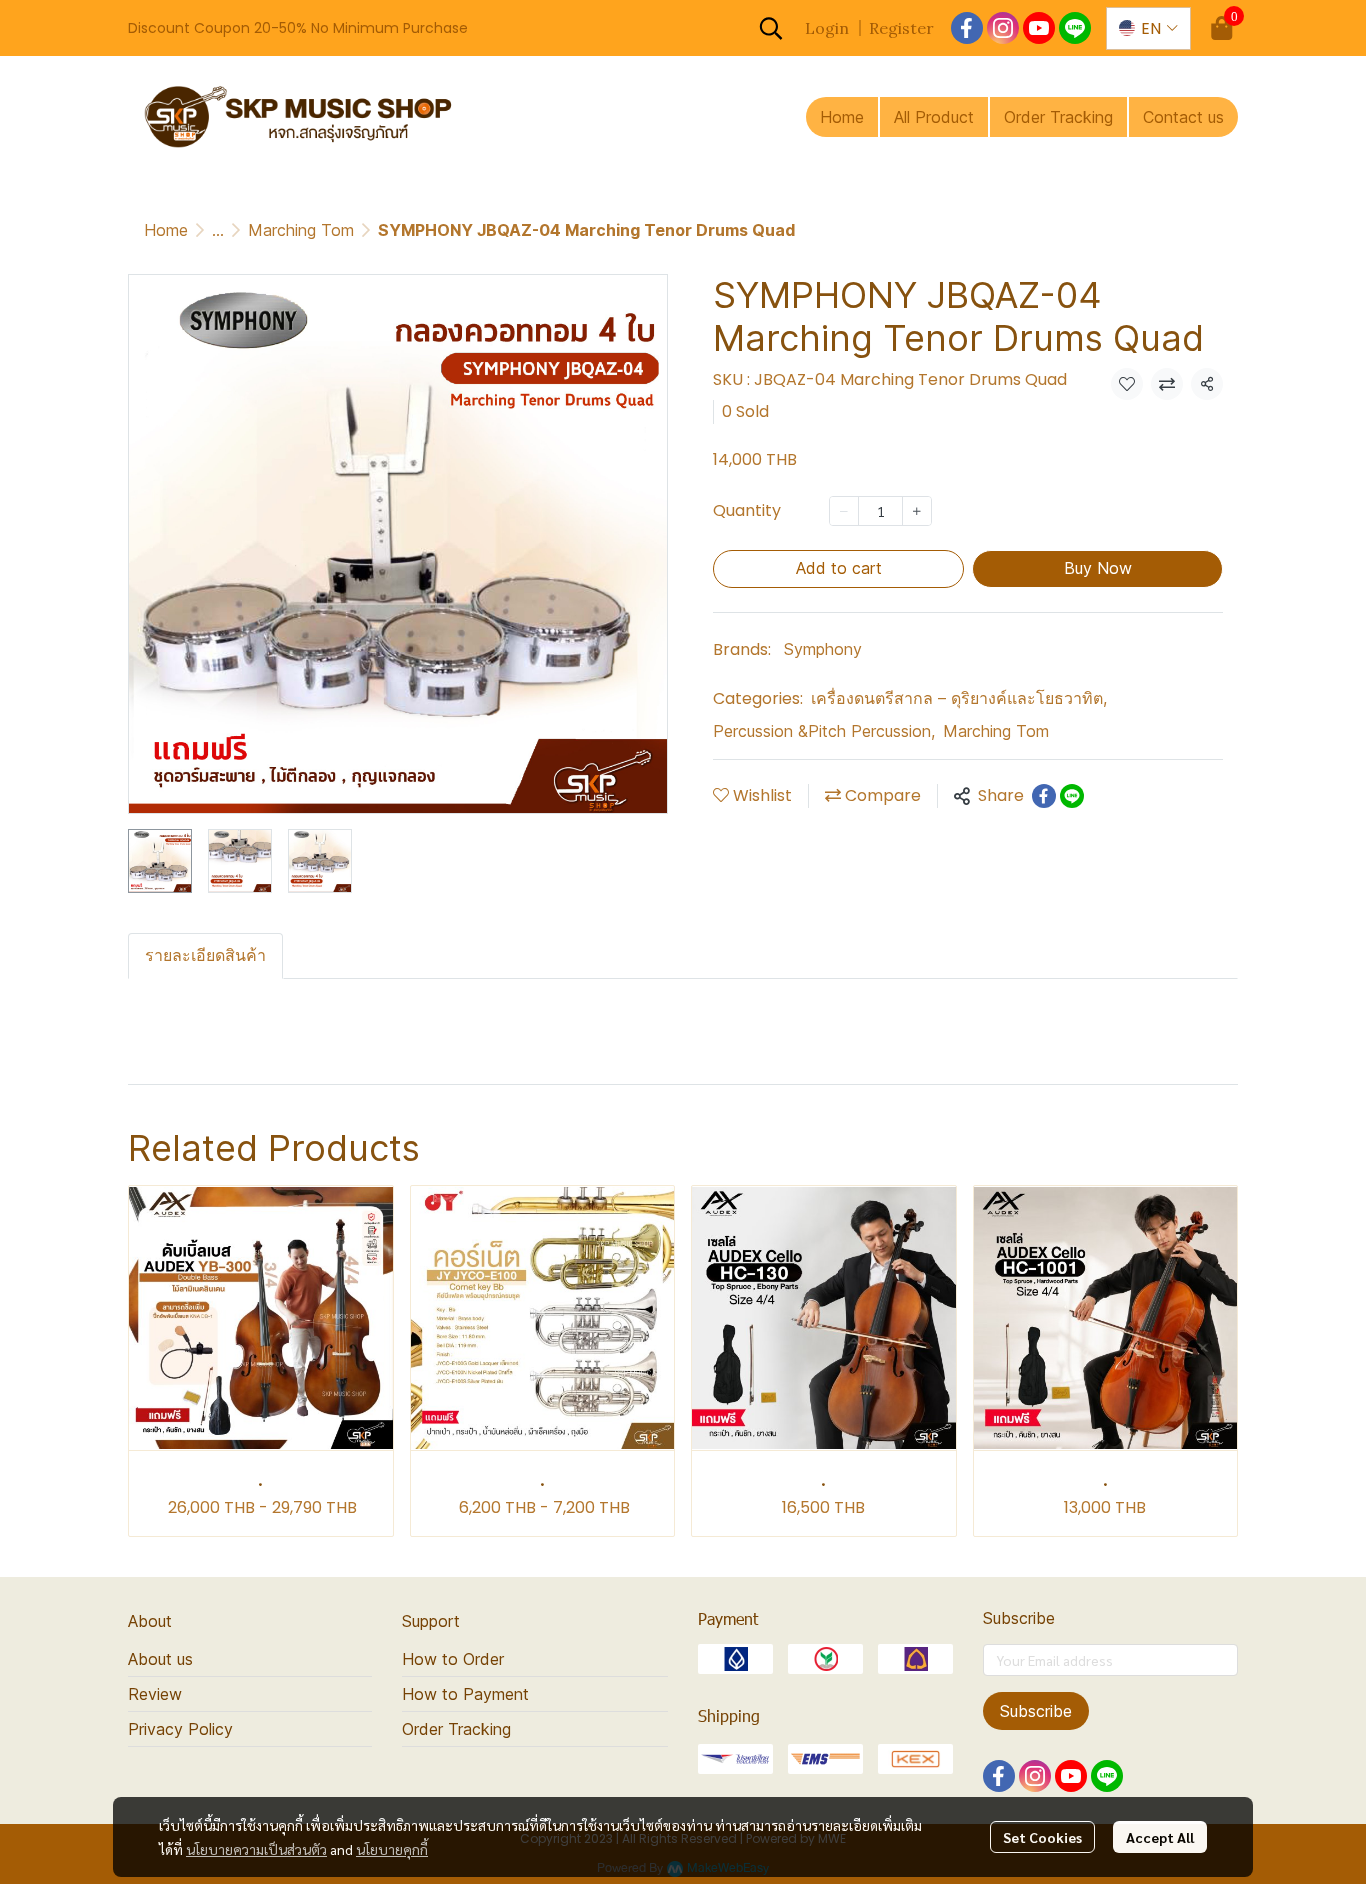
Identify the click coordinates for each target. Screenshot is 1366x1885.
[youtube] (1039, 28)
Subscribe (1036, 1711)
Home (166, 230)
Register (901, 28)
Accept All (1160, 1837)
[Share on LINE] (1072, 796)
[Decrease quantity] (844, 511)
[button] (771, 28)
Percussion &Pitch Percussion (824, 731)
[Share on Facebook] (1044, 796)
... (218, 230)
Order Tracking (456, 1729)
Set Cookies (1042, 1837)
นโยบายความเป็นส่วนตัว (256, 1849)
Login (827, 28)
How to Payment (465, 1694)
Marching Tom (301, 230)
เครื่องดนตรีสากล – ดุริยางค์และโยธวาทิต (959, 698)
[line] (1075, 28)
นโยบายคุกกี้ (392, 1849)
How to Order (453, 1659)
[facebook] (967, 28)
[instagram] (1003, 28)
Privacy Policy (180, 1729)
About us (160, 1659)
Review (155, 1694)
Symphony (823, 649)
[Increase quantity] (917, 511)
